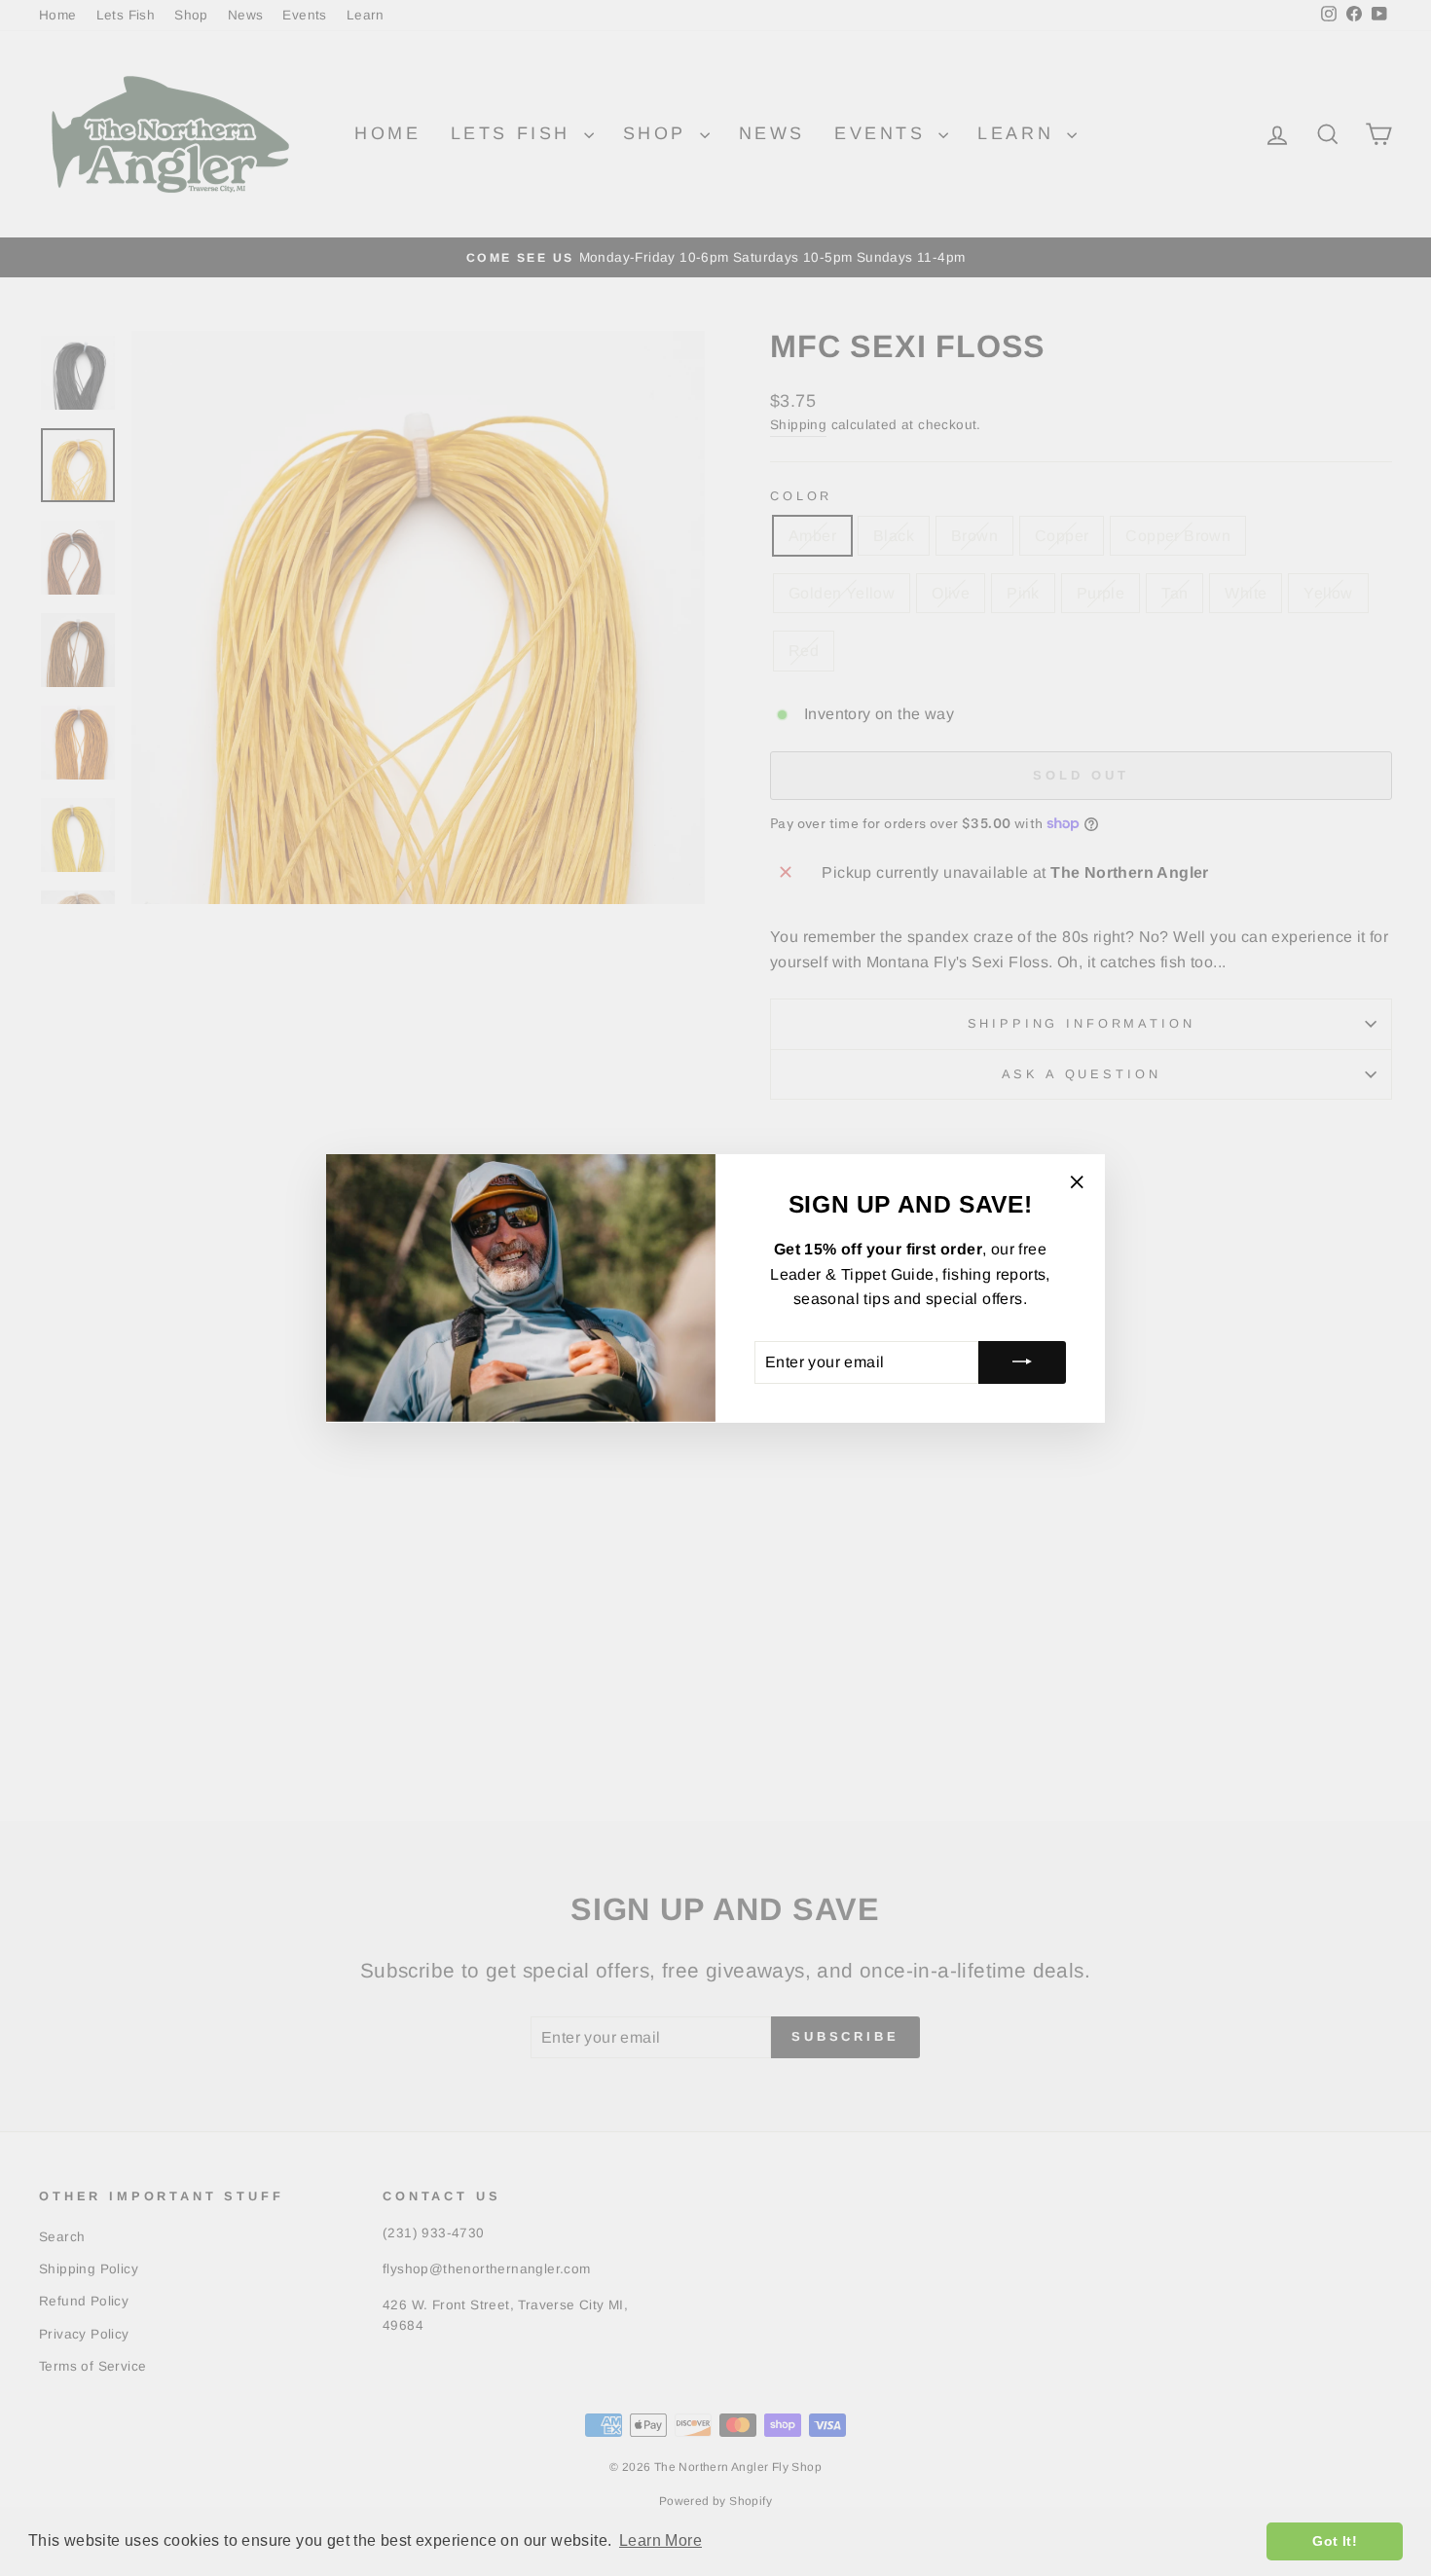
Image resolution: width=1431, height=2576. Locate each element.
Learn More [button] (660, 2540)
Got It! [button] (1335, 2541)
